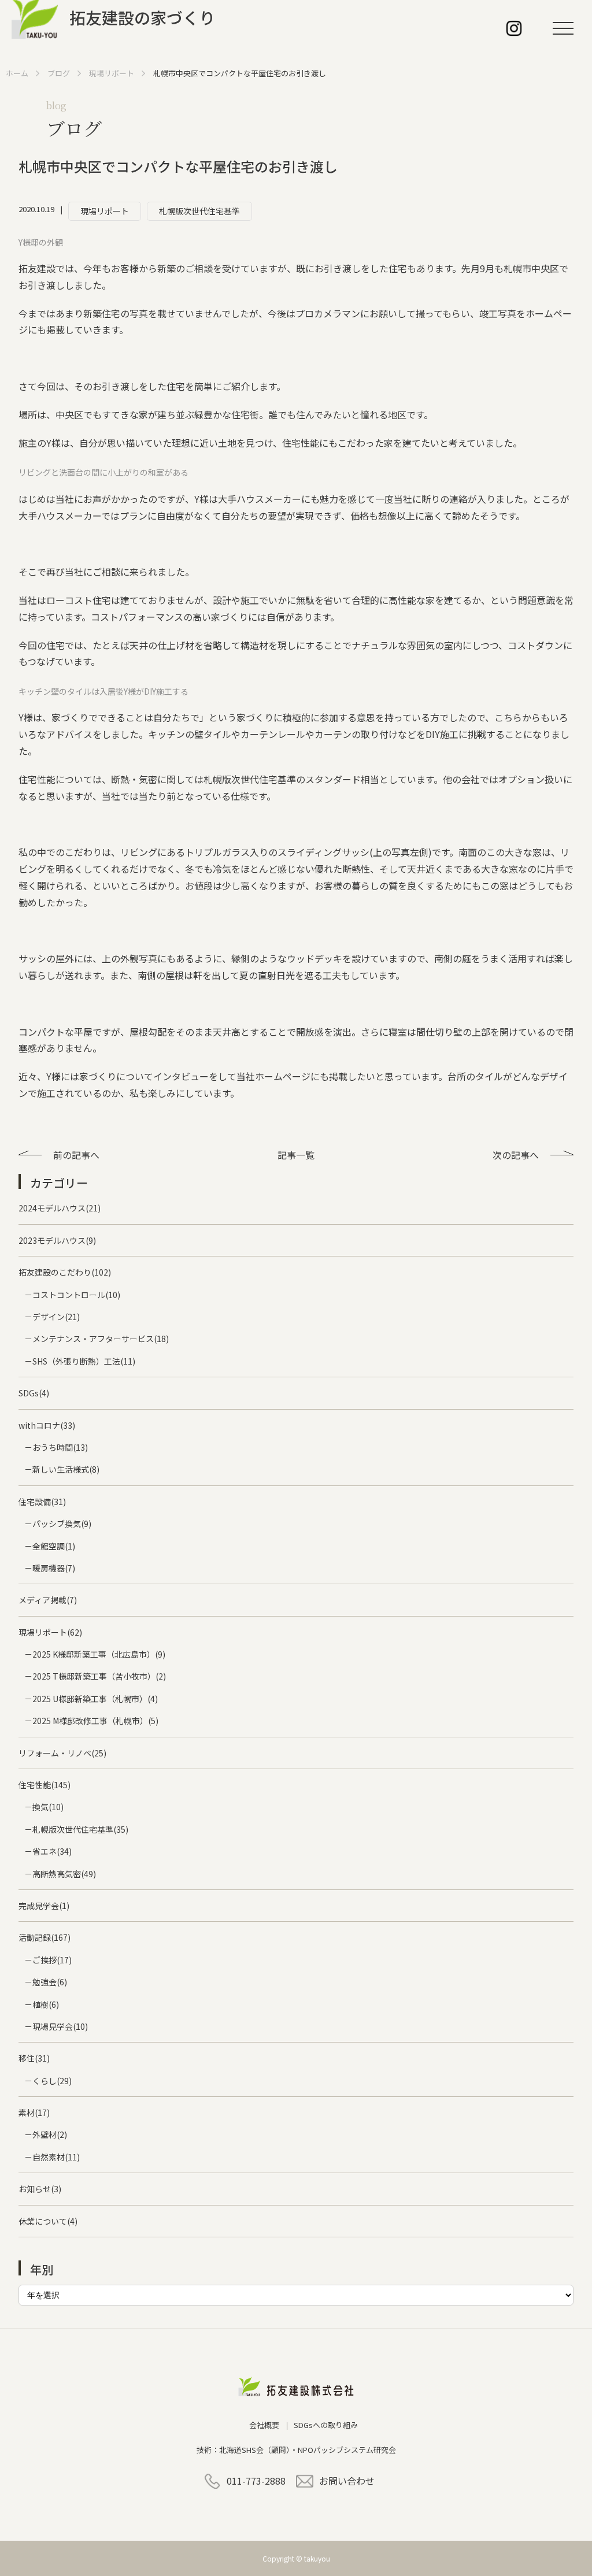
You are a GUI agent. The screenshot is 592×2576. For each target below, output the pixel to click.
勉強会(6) (50, 1982)
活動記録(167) (45, 1937)
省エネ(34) (52, 1851)
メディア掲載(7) (48, 1600)
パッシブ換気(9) (62, 1524)
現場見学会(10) (60, 2026)
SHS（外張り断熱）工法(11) (84, 1361)
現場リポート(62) (50, 1632)
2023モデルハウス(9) (57, 1240)
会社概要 (264, 2425)
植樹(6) (46, 2004)
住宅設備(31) (42, 1502)
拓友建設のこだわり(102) (65, 1272)
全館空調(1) (54, 1546)
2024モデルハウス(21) (60, 1208)
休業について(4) (48, 2221)
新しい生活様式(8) (66, 1469)
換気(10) (48, 1807)
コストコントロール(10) (76, 1295)
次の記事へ (516, 1155)
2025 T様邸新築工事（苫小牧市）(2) (99, 1676)
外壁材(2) (50, 2134)
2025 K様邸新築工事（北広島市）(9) (99, 1654)
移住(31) (34, 2058)
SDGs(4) (34, 1393)
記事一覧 (296, 1155)
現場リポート (105, 211)
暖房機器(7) (54, 1568)
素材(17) (34, 2112)
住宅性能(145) (45, 1785)
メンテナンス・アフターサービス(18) (101, 1339)
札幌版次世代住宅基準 (199, 211)
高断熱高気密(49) (64, 1874)
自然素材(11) (56, 2157)
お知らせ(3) (40, 2189)
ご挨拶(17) (52, 1960)
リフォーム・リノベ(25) (62, 1753)
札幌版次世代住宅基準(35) (80, 1829)
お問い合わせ (347, 2481)
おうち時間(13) (60, 1447)
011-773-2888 (256, 2481)
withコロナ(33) (47, 1425)
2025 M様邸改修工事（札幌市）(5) (95, 1721)
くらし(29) (52, 2081)
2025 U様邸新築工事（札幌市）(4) (95, 1699)
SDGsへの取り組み (326, 2425)
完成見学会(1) (44, 1906)
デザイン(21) (56, 1317)
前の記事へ (76, 1155)
